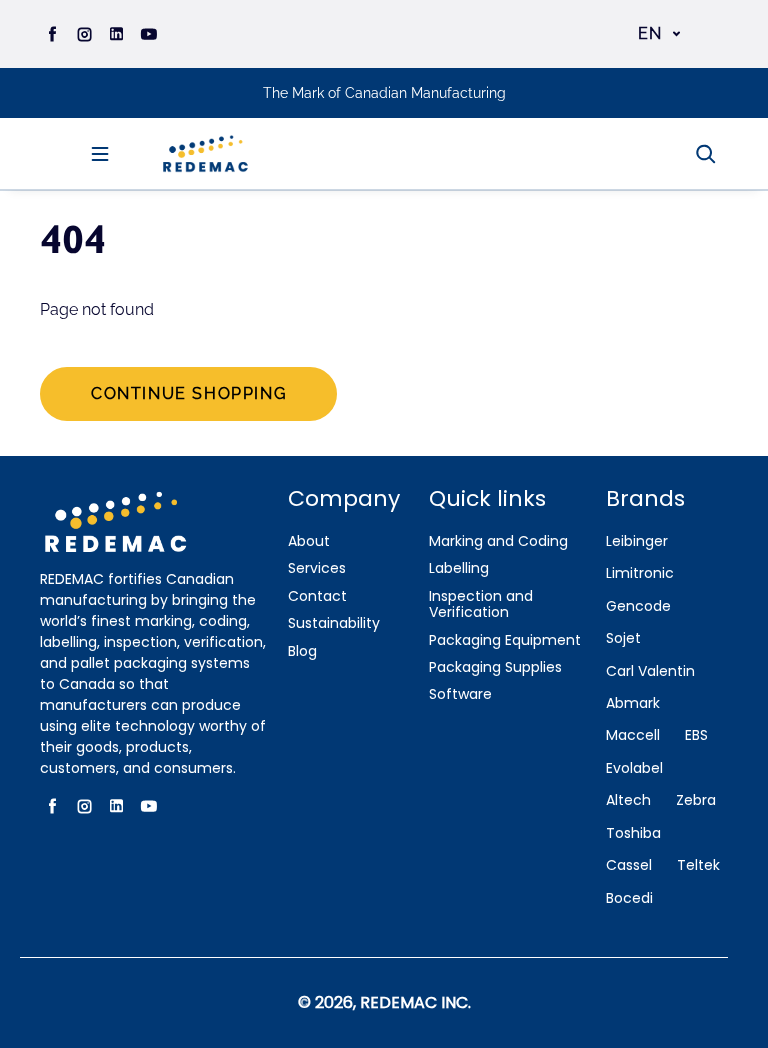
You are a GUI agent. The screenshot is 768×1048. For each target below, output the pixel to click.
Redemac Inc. (415, 1002)
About (309, 541)
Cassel (629, 865)
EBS (696, 735)
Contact (317, 596)
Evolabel (634, 768)
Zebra (696, 800)
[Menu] (100, 154)
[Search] (706, 154)
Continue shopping (188, 393)
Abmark (633, 703)
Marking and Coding (498, 541)
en (650, 33)
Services (317, 568)
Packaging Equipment (505, 640)
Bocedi (629, 898)
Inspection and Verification (481, 605)
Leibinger (637, 541)
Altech (628, 800)
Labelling (459, 568)
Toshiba (633, 833)
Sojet (623, 638)
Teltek (698, 865)
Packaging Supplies (495, 667)
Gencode (638, 606)
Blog (302, 651)
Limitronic (640, 573)
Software (460, 694)
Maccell (633, 735)
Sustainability (334, 623)
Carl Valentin (650, 671)
